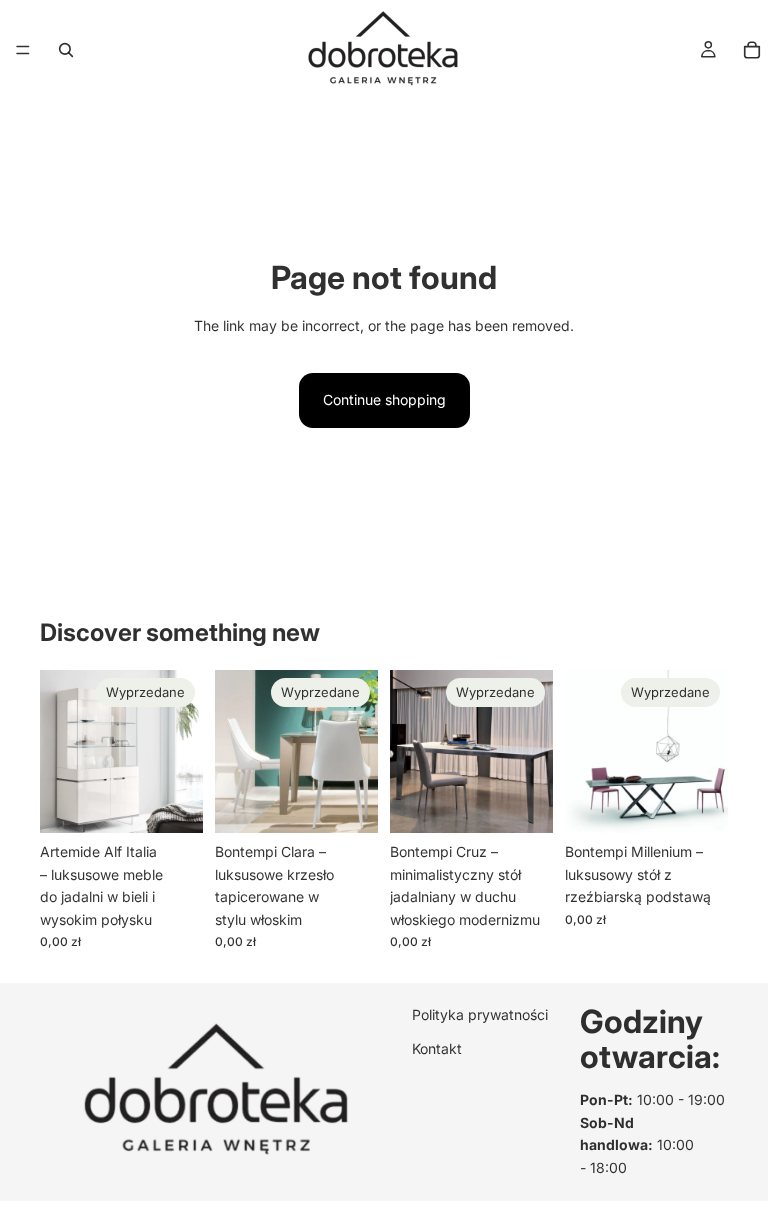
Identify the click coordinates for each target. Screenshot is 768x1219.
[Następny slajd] (181, 752)
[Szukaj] (66, 50)
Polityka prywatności (480, 1014)
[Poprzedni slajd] (62, 752)
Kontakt (437, 1048)
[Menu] (23, 50)
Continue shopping (384, 399)
